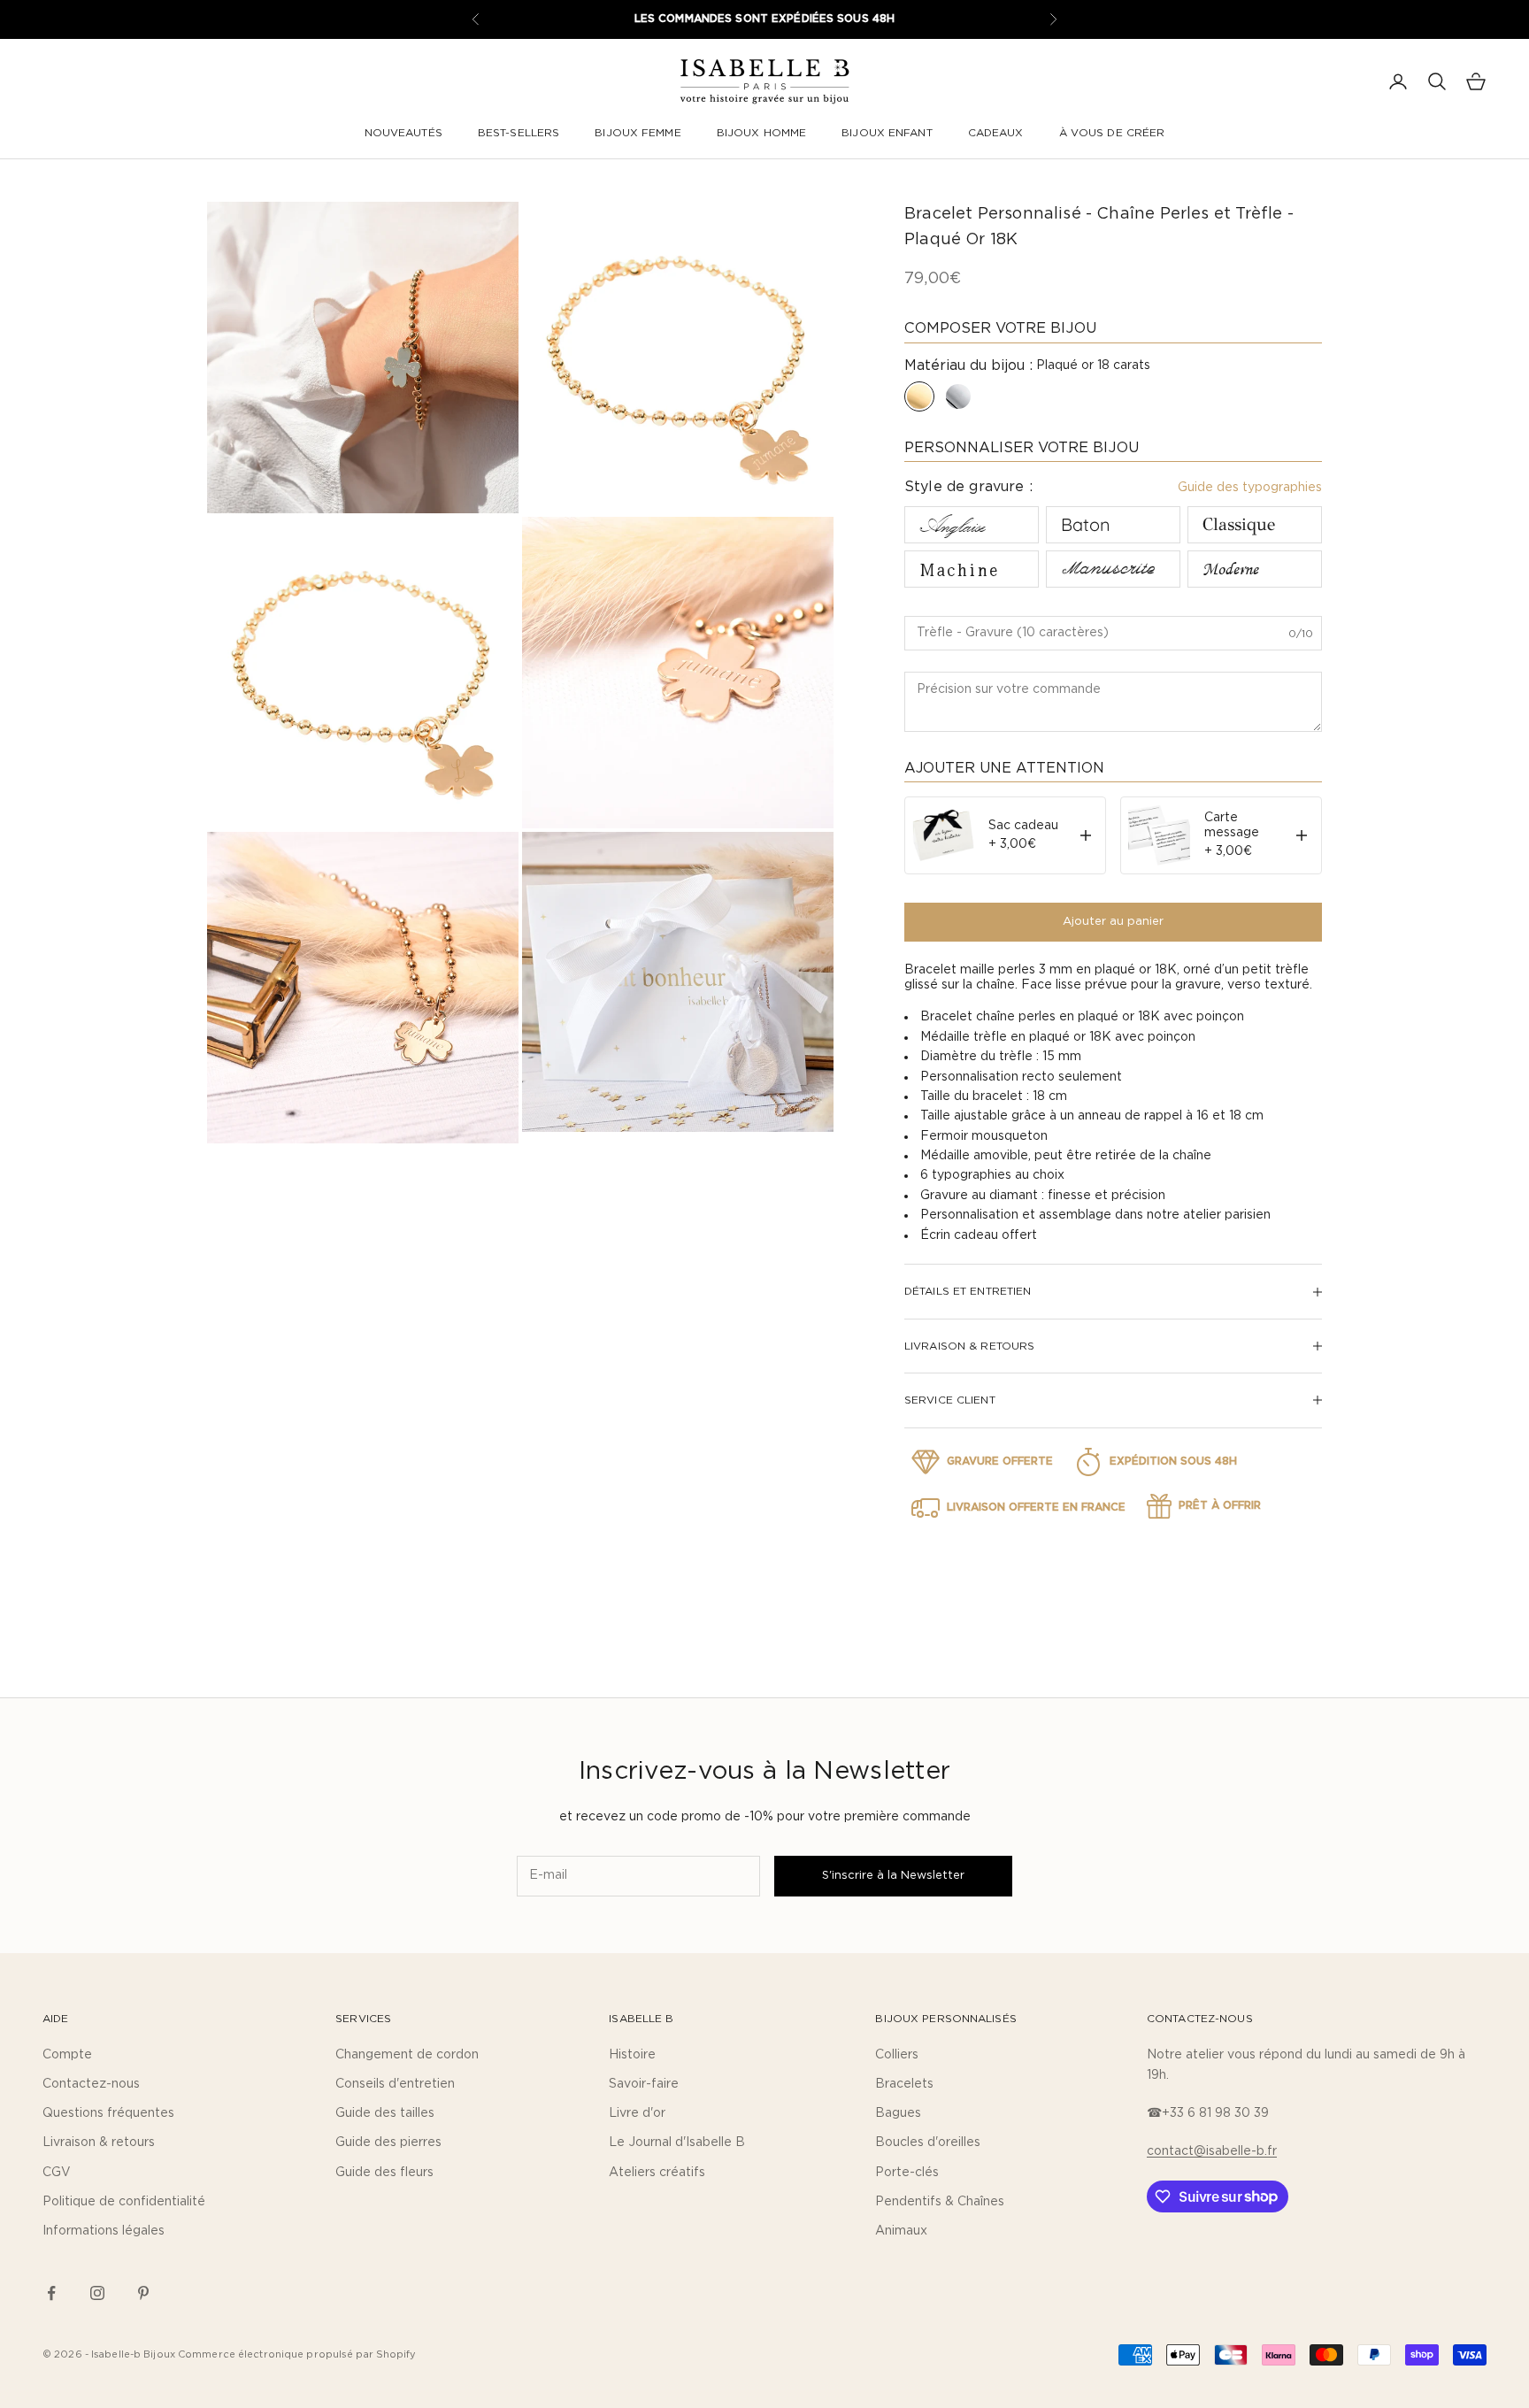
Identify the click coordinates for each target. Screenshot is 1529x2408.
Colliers (897, 2055)
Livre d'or (637, 2113)
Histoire (632, 2055)
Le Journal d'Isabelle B (677, 2143)
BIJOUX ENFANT (887, 133)
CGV (57, 2173)
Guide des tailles (385, 2113)
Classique (1239, 524)
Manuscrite (1107, 569)
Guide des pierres (388, 2143)
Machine (959, 569)
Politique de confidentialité (124, 2202)
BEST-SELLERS (519, 133)
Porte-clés (907, 2173)
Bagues (898, 2113)
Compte (67, 2055)
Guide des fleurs (384, 2173)
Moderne (1230, 569)
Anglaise (952, 524)
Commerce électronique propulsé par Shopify (297, 2354)
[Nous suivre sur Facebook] (51, 2293)
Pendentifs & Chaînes (940, 2202)
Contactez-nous (91, 2084)
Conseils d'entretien (395, 2084)
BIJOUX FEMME (638, 133)
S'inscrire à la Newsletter (893, 1876)
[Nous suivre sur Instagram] (97, 2293)
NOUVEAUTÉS (403, 133)
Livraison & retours (99, 2143)
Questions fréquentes (108, 2113)
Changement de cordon (407, 2055)
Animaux (901, 2231)
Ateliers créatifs (657, 2173)
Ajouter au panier (1113, 922)
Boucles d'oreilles (928, 2143)
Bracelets (904, 2084)
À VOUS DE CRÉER (1112, 133)
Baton (1086, 524)
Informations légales (104, 2231)
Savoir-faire (644, 2084)
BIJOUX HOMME (761, 133)
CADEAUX (996, 133)
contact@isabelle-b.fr (1212, 2151)
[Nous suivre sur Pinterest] (143, 2293)
